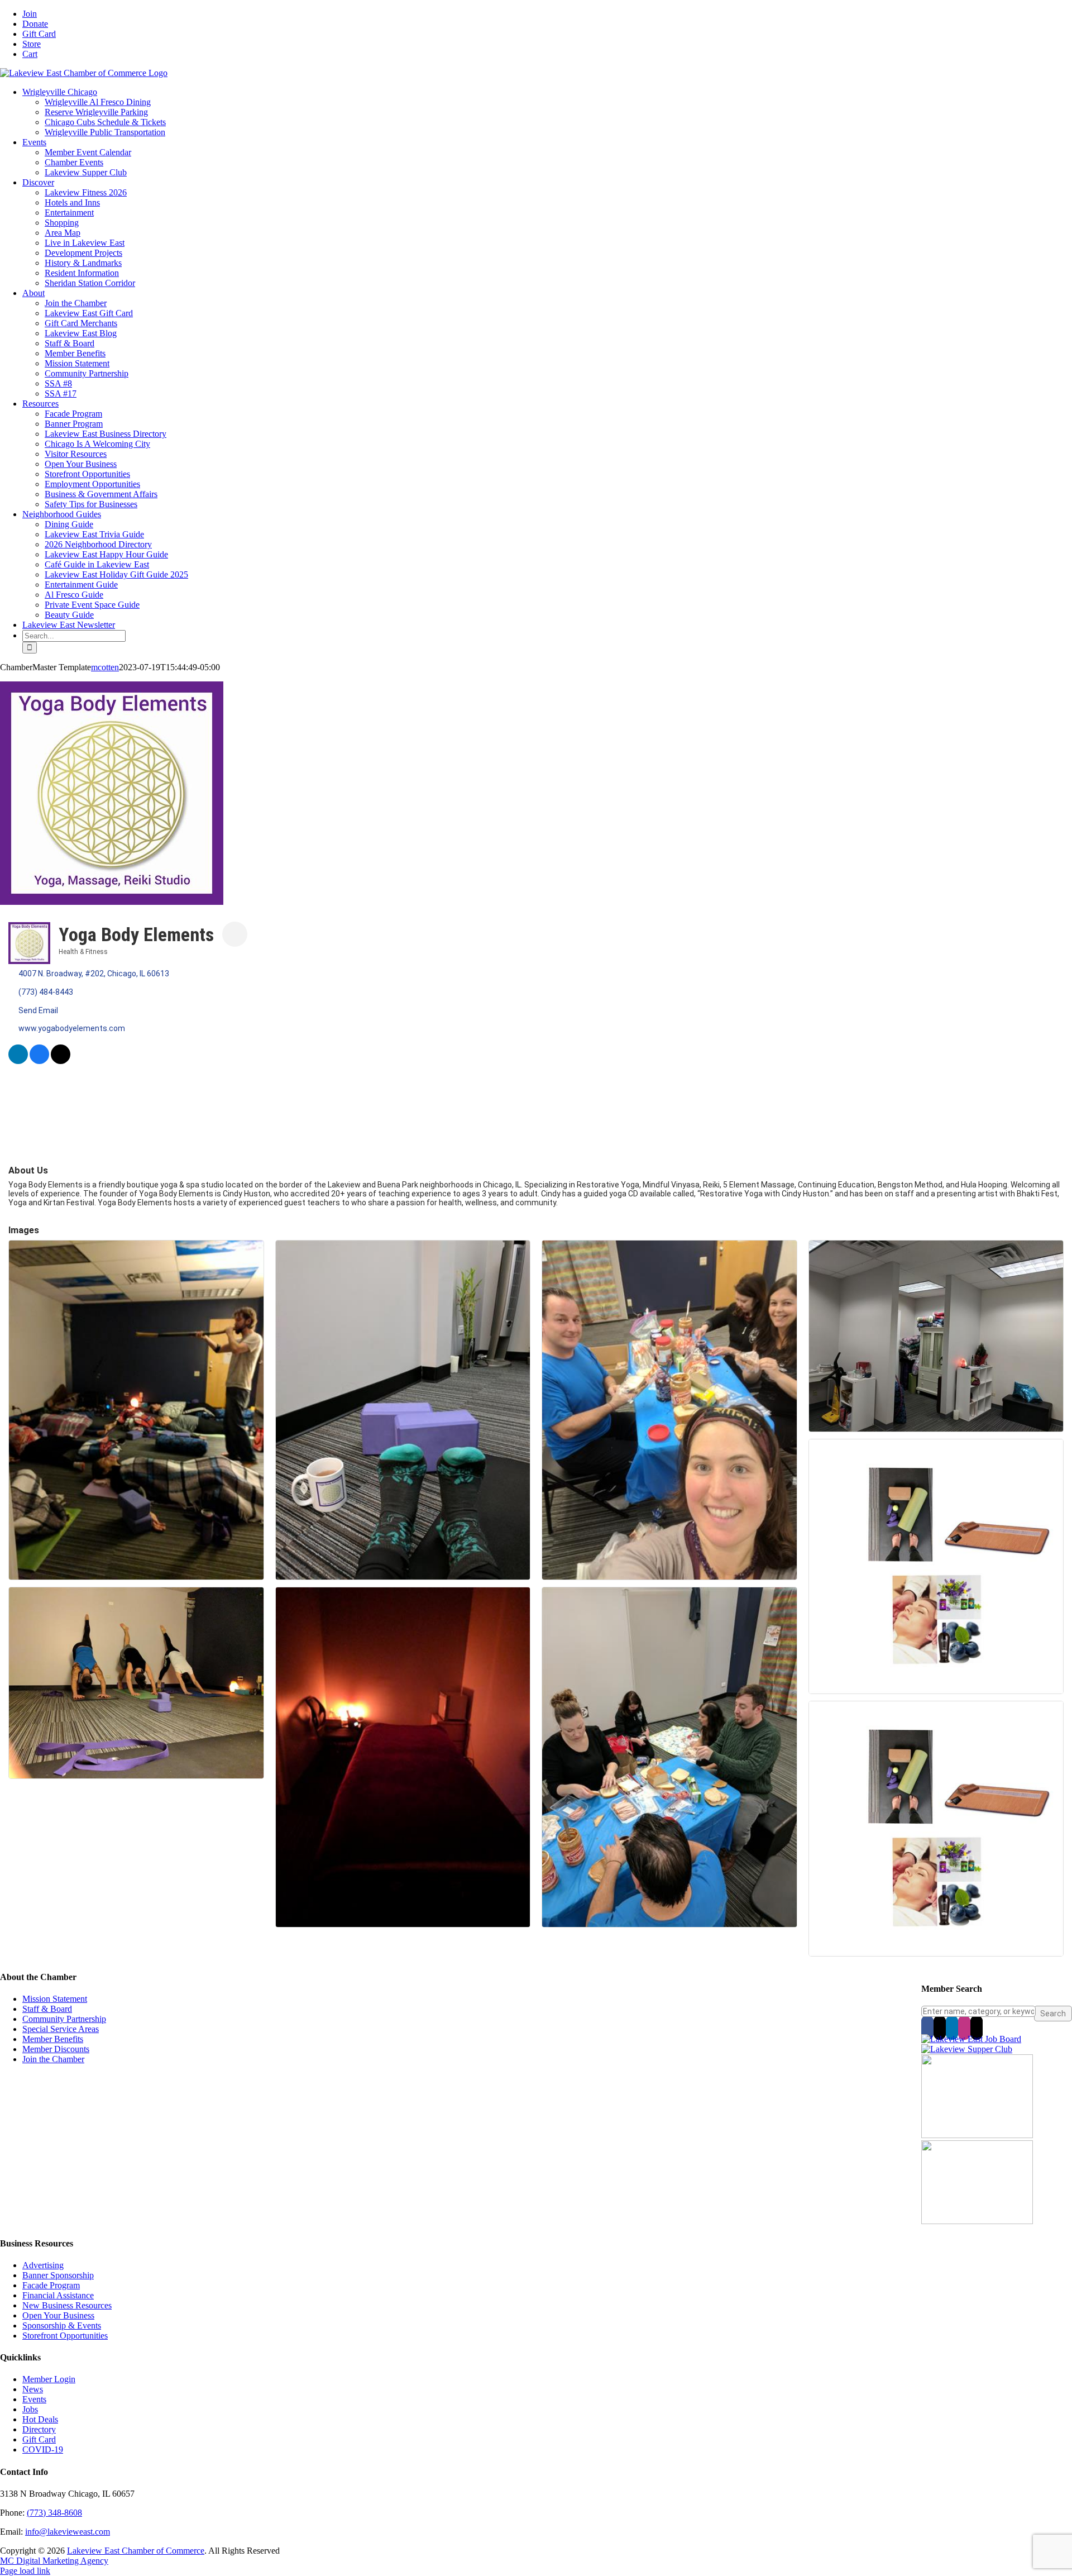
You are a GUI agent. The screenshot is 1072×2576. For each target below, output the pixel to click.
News (33, 2389)
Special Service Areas (61, 2029)
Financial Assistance (58, 2295)
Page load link (25, 2571)
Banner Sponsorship (58, 2275)
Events (34, 2399)
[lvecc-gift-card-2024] (977, 2221)
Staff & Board (47, 2009)
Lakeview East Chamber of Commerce (136, 2551)
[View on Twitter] (61, 1061)
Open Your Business (58, 2315)
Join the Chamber (53, 2059)
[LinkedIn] (952, 2028)
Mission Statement (55, 1999)
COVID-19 (43, 2449)
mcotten (105, 667)
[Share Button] (235, 934)
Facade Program (51, 2285)
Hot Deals (40, 2419)
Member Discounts (56, 2049)
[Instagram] (964, 2028)
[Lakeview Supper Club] (967, 2049)
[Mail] (977, 2028)
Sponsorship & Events (62, 2325)
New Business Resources (67, 2305)
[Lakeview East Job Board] (971, 2039)
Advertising (43, 2265)
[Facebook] (927, 2028)
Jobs (30, 2409)
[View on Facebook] (39, 1061)
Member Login (49, 2379)
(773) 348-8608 (54, 2513)
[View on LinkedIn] (18, 1061)
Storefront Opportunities (65, 2336)
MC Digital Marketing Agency (54, 2561)
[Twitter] (940, 2028)
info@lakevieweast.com (68, 2532)
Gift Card (39, 2439)
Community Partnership (64, 2019)
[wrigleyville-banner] (977, 2135)
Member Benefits (53, 2039)
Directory (39, 2429)
